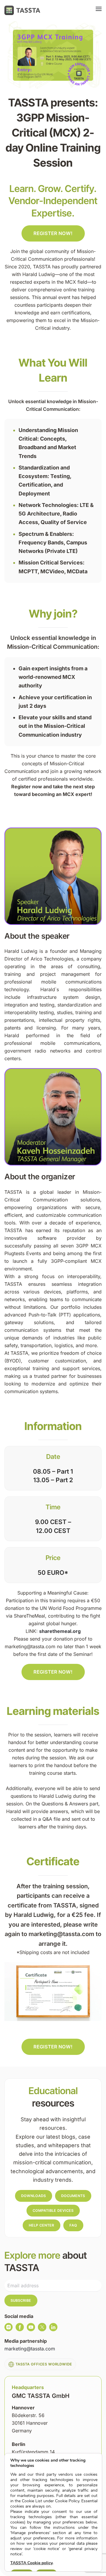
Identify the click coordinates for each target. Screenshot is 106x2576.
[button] (99, 10)
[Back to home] (22, 10)
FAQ (73, 2225)
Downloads (34, 2196)
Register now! (53, 233)
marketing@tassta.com (30, 2349)
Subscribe (21, 2300)
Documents (73, 2196)
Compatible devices (53, 2210)
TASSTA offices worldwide (44, 2364)
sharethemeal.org (60, 1631)
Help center (42, 2225)
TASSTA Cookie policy (31, 2563)
